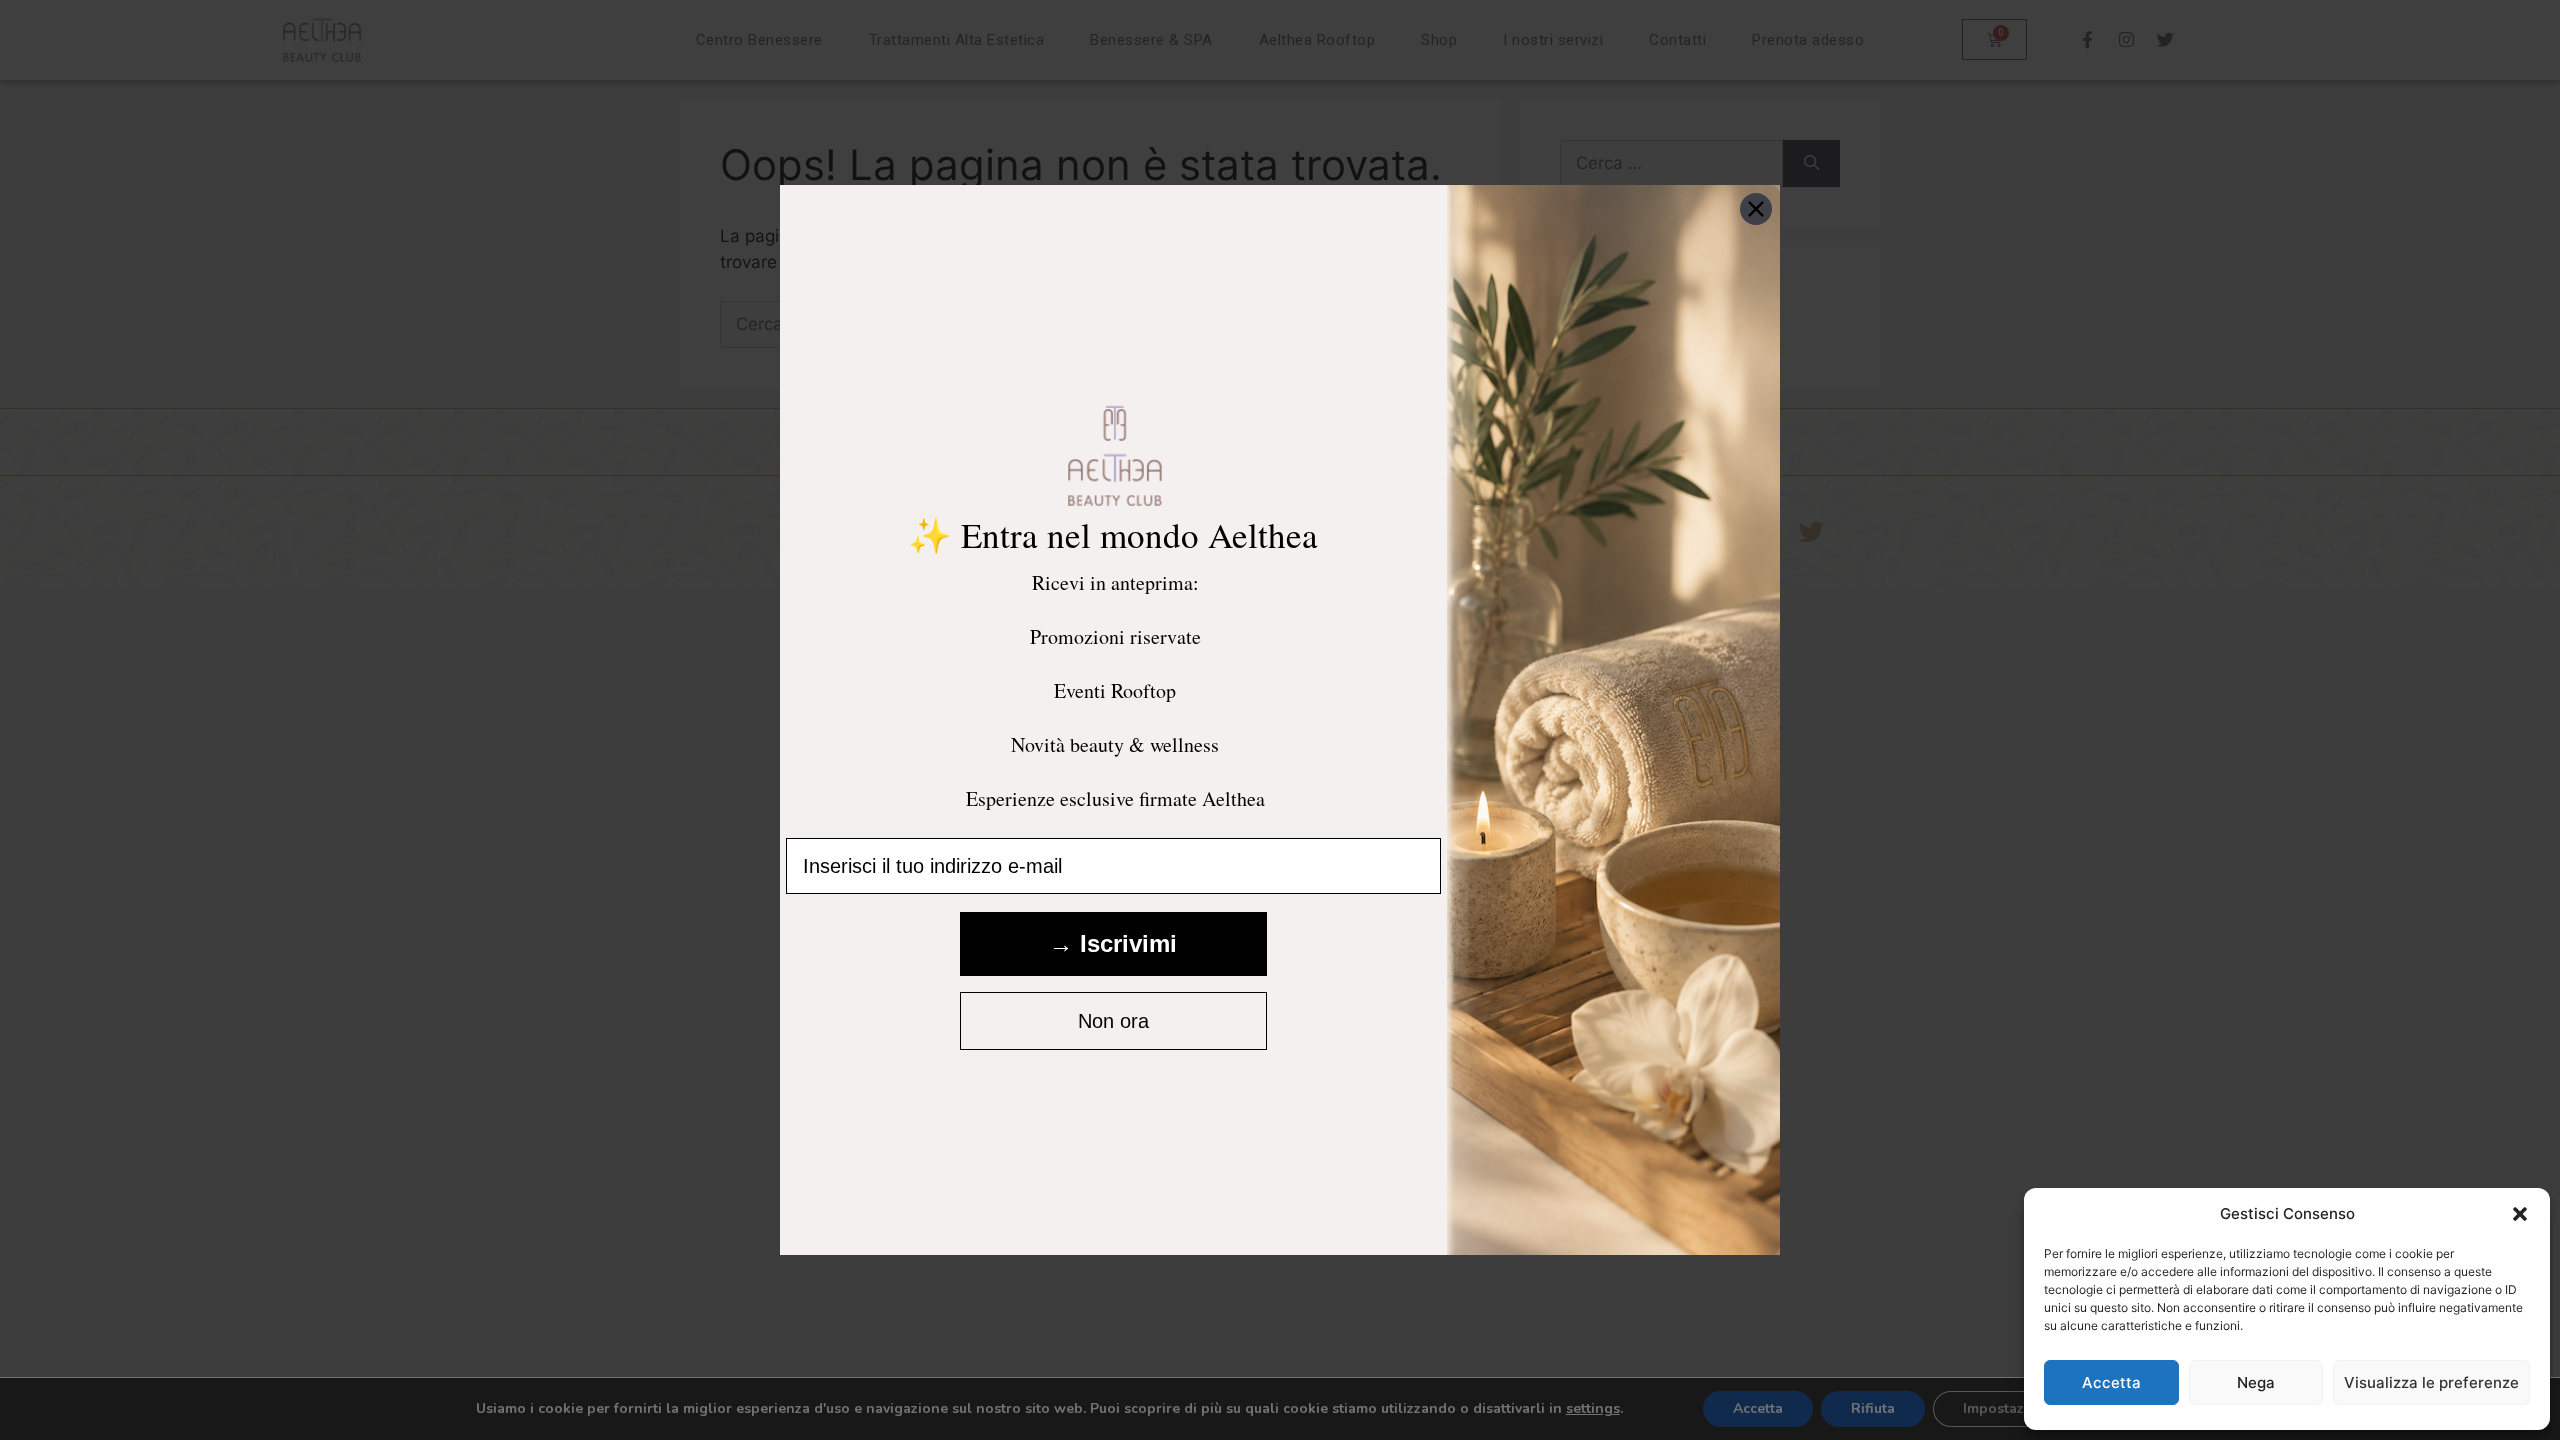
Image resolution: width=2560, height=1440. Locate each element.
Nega (2256, 1382)
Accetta (2111, 1382)
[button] (2520, 1214)
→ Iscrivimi (1113, 943)
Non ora (1113, 1021)
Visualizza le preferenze (2431, 1382)
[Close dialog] (1756, 209)
